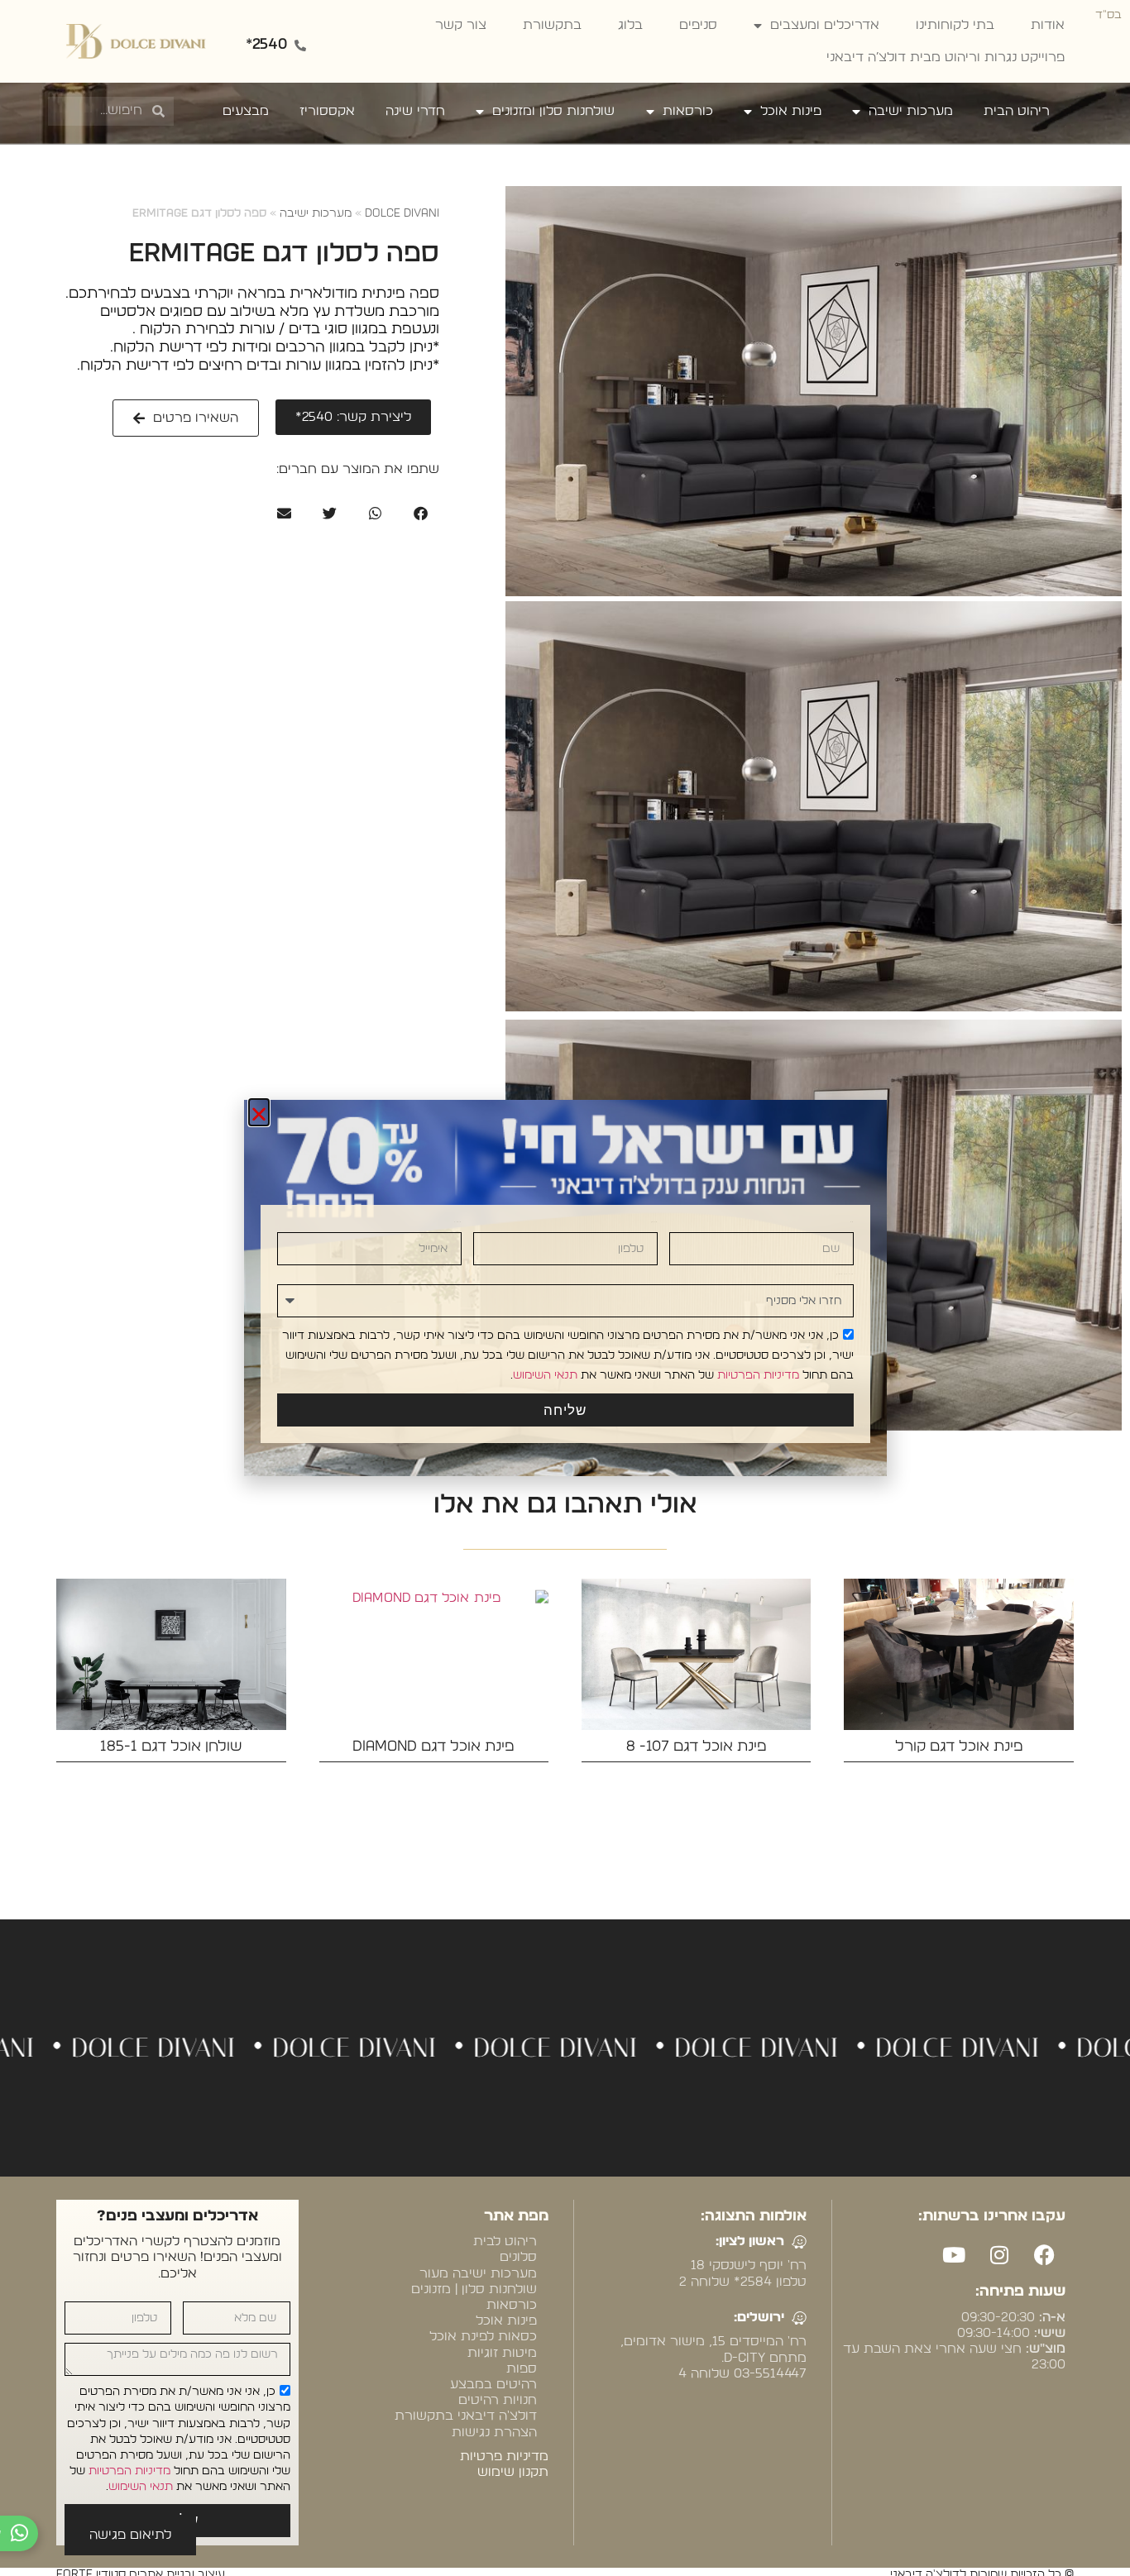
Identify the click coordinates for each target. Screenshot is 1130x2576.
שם (852, 1222)
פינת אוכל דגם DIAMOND (433, 1747)
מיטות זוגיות (502, 2353)
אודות (1048, 25)
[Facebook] (1045, 2254)
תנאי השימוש (141, 2487)
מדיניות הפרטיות (129, 2471)
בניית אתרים (934, 2401)
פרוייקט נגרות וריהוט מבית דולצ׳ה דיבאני (946, 57)
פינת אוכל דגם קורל (959, 1747)
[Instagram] (999, 2254)
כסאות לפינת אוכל (483, 2336)
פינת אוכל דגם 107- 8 (697, 1747)
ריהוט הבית (1017, 111)
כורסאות (688, 111)
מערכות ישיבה (911, 111)
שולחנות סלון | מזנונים (474, 2289)
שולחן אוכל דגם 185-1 (171, 1747)
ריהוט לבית (505, 2241)
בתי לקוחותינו (955, 25)
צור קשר (461, 25)
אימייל (458, 1222)
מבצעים (246, 111)
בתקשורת (552, 25)
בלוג (630, 25)
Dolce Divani (402, 213)
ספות (522, 2368)
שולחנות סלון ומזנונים (553, 111)
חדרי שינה (415, 111)
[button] (421, 513)
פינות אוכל (791, 111)
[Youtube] (954, 2254)
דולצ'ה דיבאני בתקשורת (466, 2416)
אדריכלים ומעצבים (825, 25)
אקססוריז (327, 111)
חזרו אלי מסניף (845, 1274)
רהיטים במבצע (493, 2384)
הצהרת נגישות (494, 2432)
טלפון (654, 1222)
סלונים (518, 2257)
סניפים (698, 25)
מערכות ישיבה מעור (478, 2273)
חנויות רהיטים (498, 2400)
